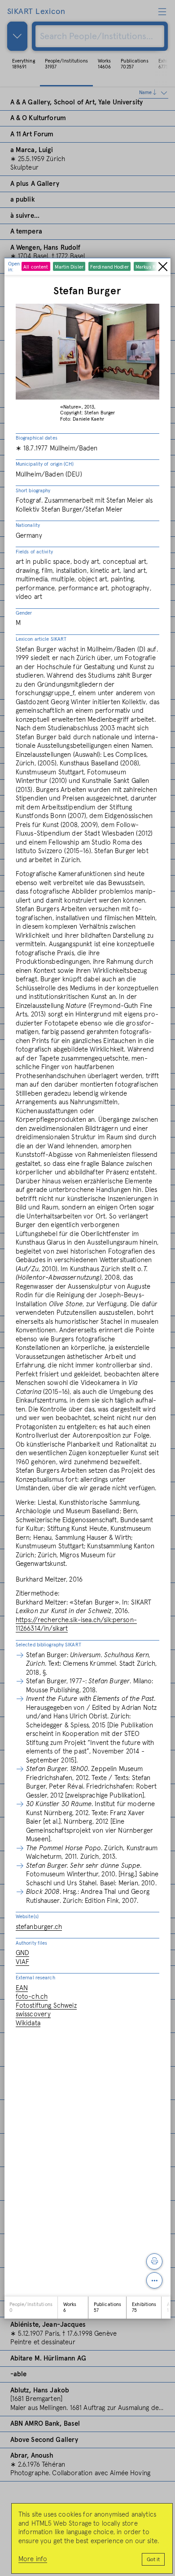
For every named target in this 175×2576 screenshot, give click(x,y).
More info (33, 2559)
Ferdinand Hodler (109, 267)
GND (22, 1953)
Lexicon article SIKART (41, 639)
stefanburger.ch (39, 1927)
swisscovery (33, 2014)
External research (35, 1978)
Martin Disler (69, 267)
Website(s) (27, 1917)
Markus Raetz (150, 267)
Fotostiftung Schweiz (46, 2006)
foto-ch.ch (32, 1997)
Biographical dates (37, 438)
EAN (22, 1988)
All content (36, 267)
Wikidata (28, 2023)
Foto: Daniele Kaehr (82, 419)
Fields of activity (34, 552)
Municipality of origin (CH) (45, 464)
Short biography (33, 491)
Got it (153, 2560)
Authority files (32, 1943)
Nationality (28, 525)
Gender (24, 613)
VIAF (23, 1962)
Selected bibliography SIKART (48, 1645)
